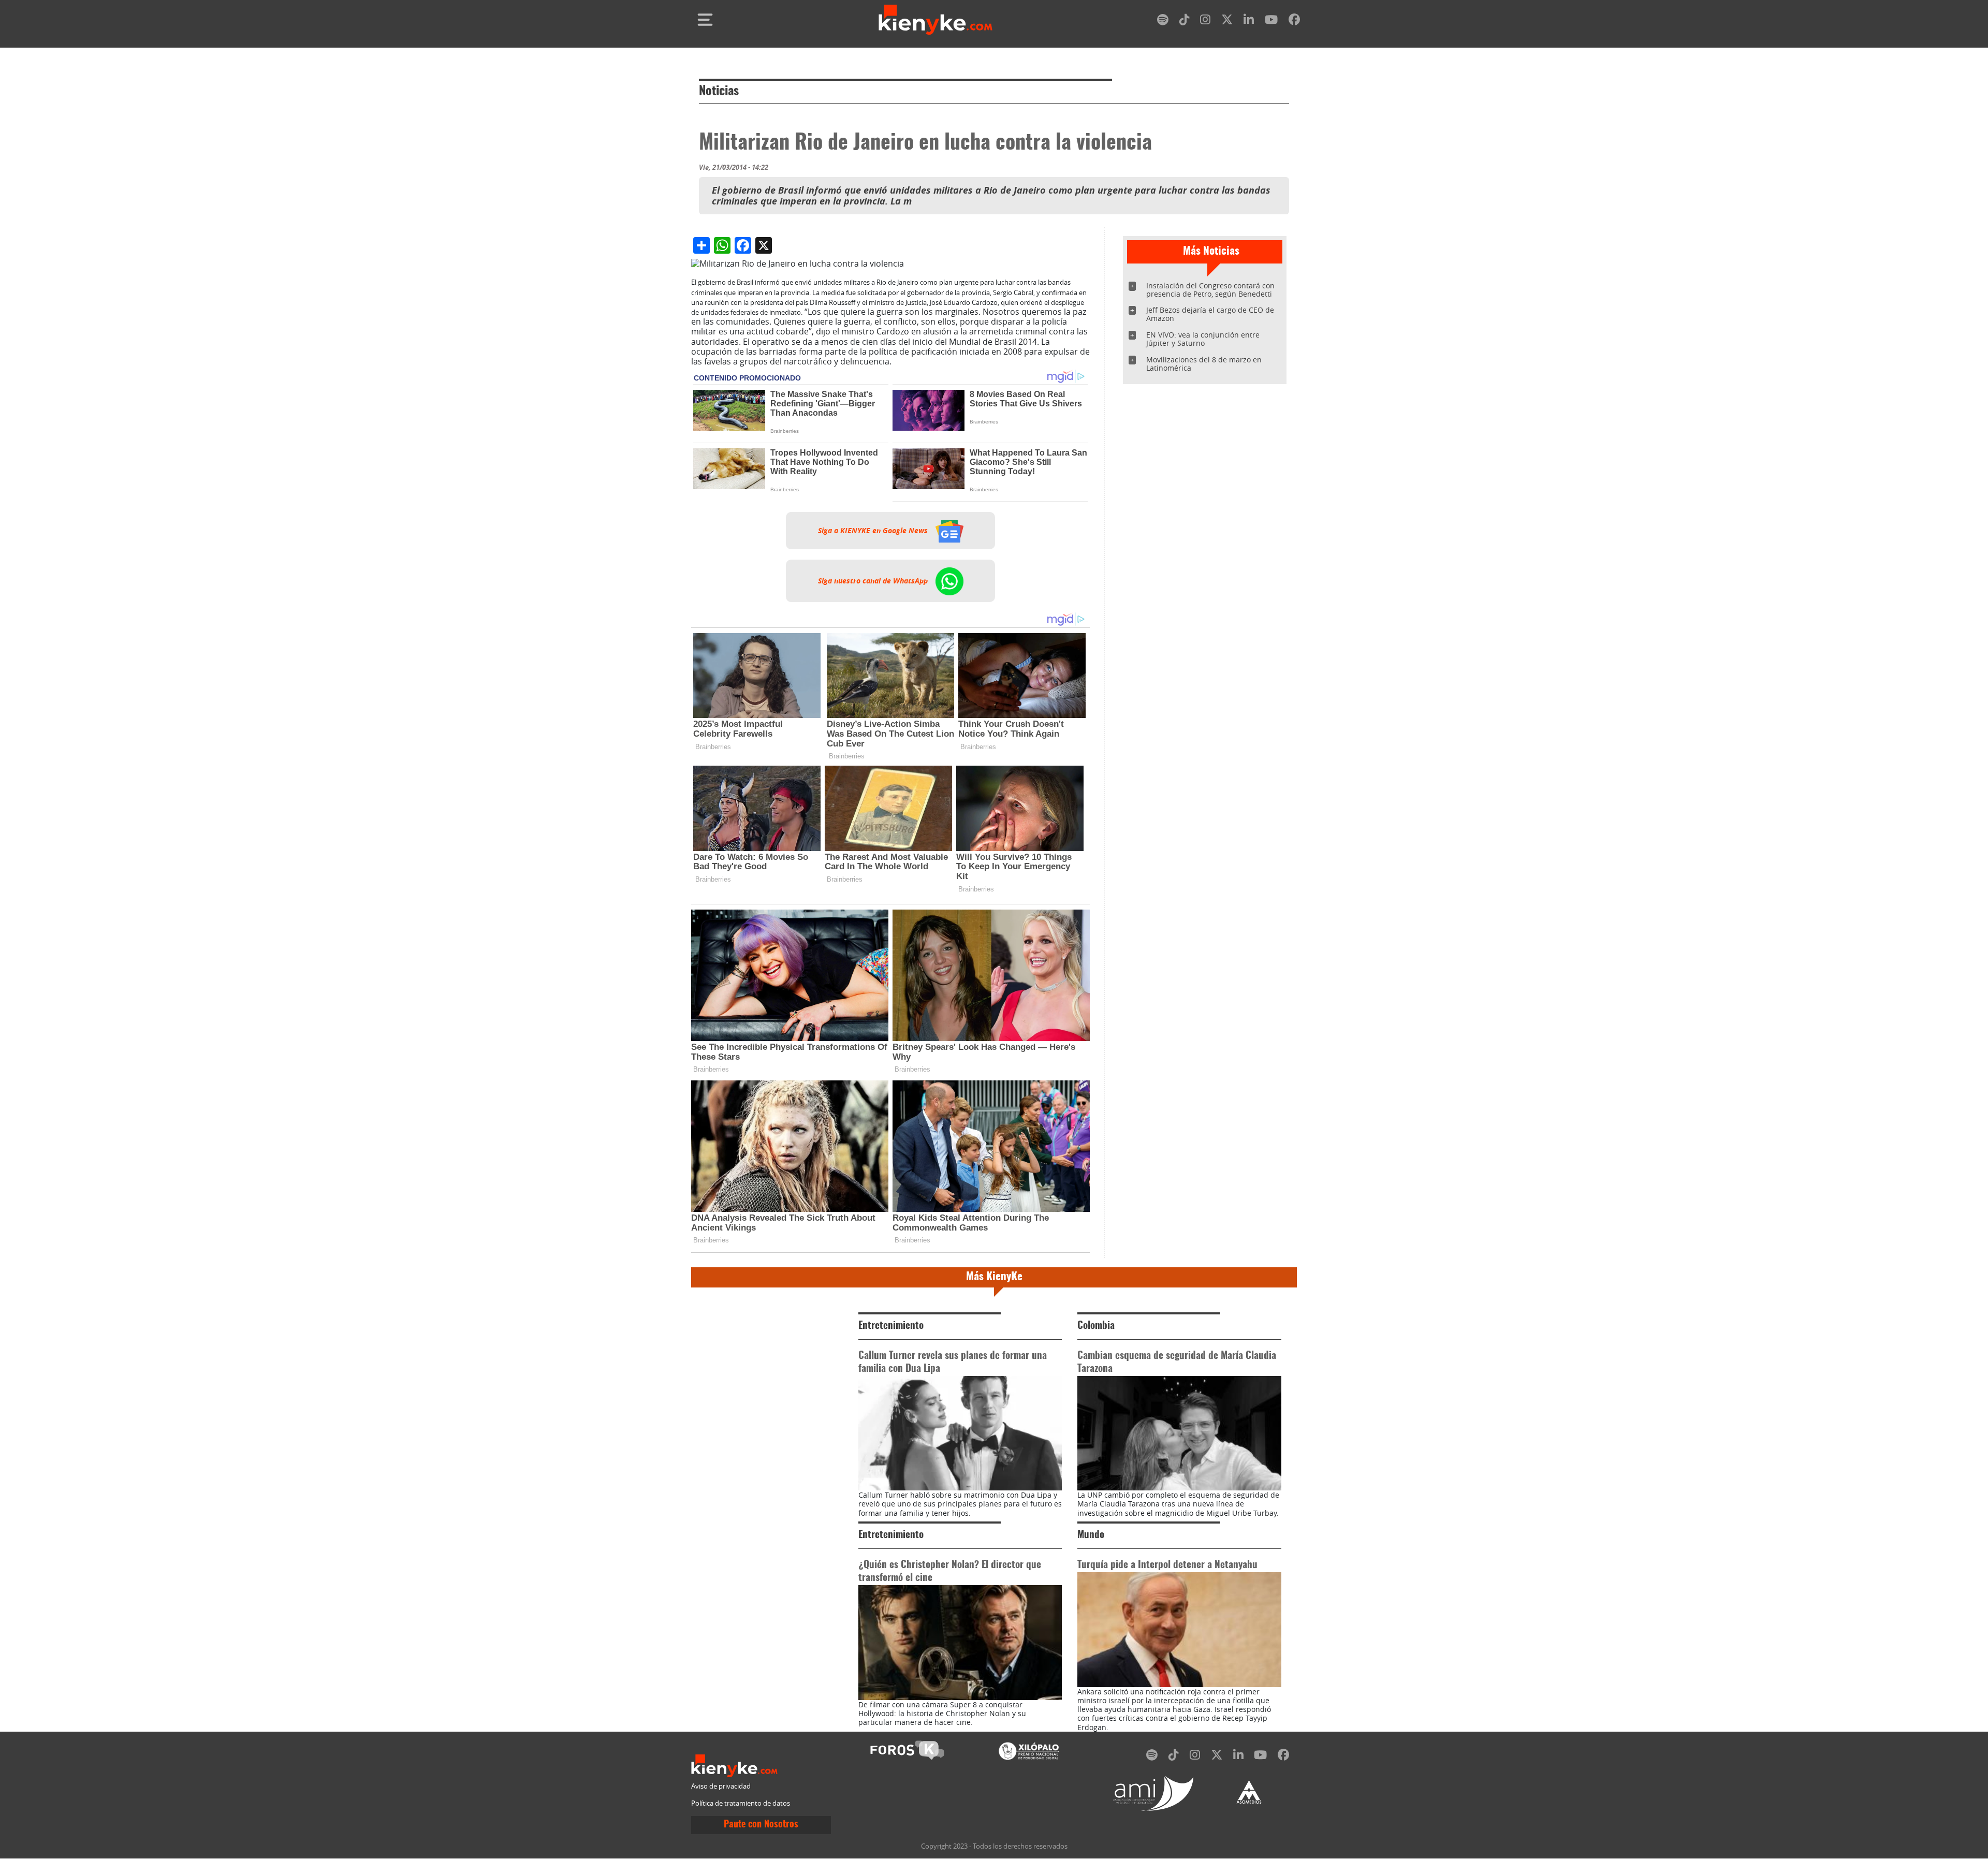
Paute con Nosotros (761, 1825)
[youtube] (1271, 21)
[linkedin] (1249, 21)
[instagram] (1205, 21)
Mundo (1091, 1535)
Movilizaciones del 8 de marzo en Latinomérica (1204, 364)
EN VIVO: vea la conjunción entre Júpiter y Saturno (1203, 339)
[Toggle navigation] (705, 20)
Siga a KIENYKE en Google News (874, 531)
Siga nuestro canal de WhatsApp (874, 581)
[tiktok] (1185, 21)
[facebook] (1294, 21)
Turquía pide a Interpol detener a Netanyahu (1167, 1565)
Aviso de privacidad (721, 1786)
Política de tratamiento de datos (741, 1803)
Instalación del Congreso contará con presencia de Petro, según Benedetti (1210, 290)
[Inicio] (935, 20)
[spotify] (1163, 21)
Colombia (1096, 1326)
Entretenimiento (891, 1326)
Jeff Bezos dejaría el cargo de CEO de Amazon (1210, 314)
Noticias (719, 92)
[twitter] (1227, 21)
